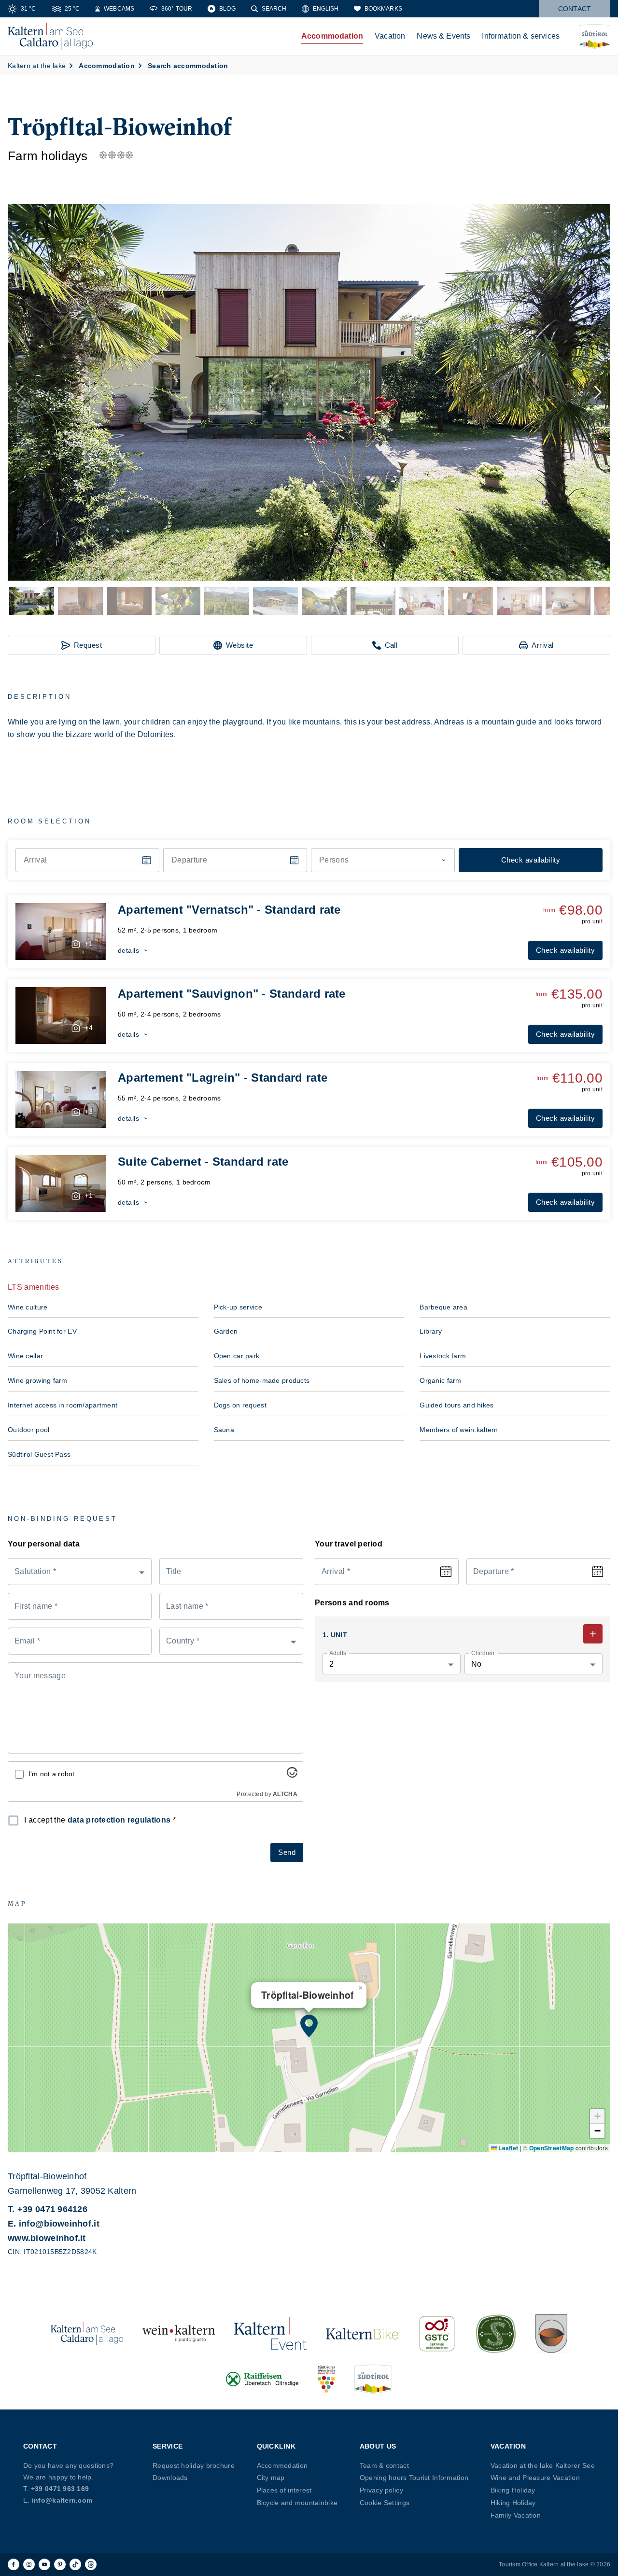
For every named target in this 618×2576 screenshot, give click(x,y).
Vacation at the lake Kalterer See (543, 2465)
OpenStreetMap (552, 2148)
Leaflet (507, 2148)
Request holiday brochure (194, 2465)
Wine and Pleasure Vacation (535, 2478)
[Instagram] (29, 2564)
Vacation (390, 36)
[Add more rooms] (593, 1634)
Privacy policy (381, 2490)
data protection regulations (119, 1820)
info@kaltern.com (62, 2500)
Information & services (521, 36)
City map (271, 2478)
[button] (309, 392)
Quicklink (276, 2446)
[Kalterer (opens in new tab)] (551, 2334)
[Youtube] (44, 2564)
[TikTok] (75, 2564)
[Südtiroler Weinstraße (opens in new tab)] (326, 2379)
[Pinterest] (60, 2564)
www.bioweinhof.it (47, 2238)
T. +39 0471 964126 (48, 2209)
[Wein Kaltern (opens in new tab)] (179, 2334)
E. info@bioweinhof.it (54, 2224)
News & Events (443, 36)
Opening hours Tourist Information (414, 2478)
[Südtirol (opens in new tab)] (373, 2379)
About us (378, 2446)
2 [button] (331, 1664)
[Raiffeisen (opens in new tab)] (262, 2379)
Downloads (170, 2478)
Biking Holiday (513, 2490)
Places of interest (284, 2490)
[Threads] (91, 2564)
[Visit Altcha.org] (292, 1775)
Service (168, 2446)
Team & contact (384, 2465)
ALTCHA (285, 1794)
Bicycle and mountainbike (297, 2503)
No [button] (477, 1664)
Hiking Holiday (513, 2503)
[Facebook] (14, 2564)
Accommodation (332, 36)
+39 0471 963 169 (60, 2489)
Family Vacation (516, 2515)
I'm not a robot (52, 1774)
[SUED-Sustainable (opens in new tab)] (496, 2334)
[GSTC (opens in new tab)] (437, 2334)
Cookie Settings (385, 2503)
